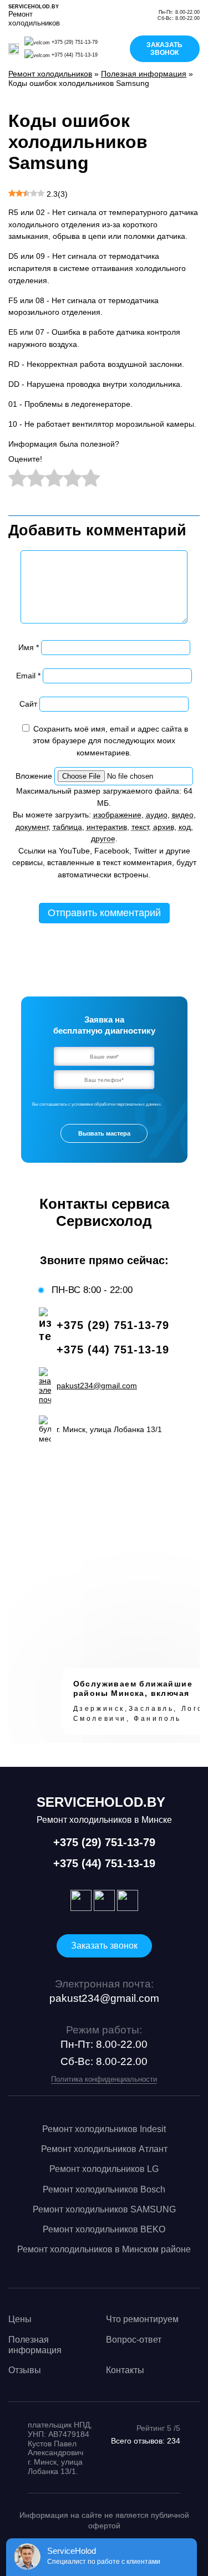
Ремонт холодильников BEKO (104, 2229)
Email (28, 676)
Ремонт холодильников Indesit (104, 2129)
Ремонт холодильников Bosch (104, 2189)
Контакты (125, 2370)
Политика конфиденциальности (104, 2079)
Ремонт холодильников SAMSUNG (104, 2209)
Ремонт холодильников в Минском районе (104, 2249)
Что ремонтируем (142, 2319)
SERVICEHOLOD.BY (34, 7)
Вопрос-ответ (134, 2340)
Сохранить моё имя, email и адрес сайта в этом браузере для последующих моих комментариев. (110, 741)
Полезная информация (144, 74)
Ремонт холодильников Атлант (104, 2149)
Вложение (35, 776)
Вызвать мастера (104, 1133)
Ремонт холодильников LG (104, 2169)
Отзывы (25, 2370)
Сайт (28, 704)
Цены (20, 2319)
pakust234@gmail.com (104, 1998)
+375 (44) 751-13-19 (75, 55)
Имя (29, 647)
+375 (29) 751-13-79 (75, 42)
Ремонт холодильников (50, 74)
